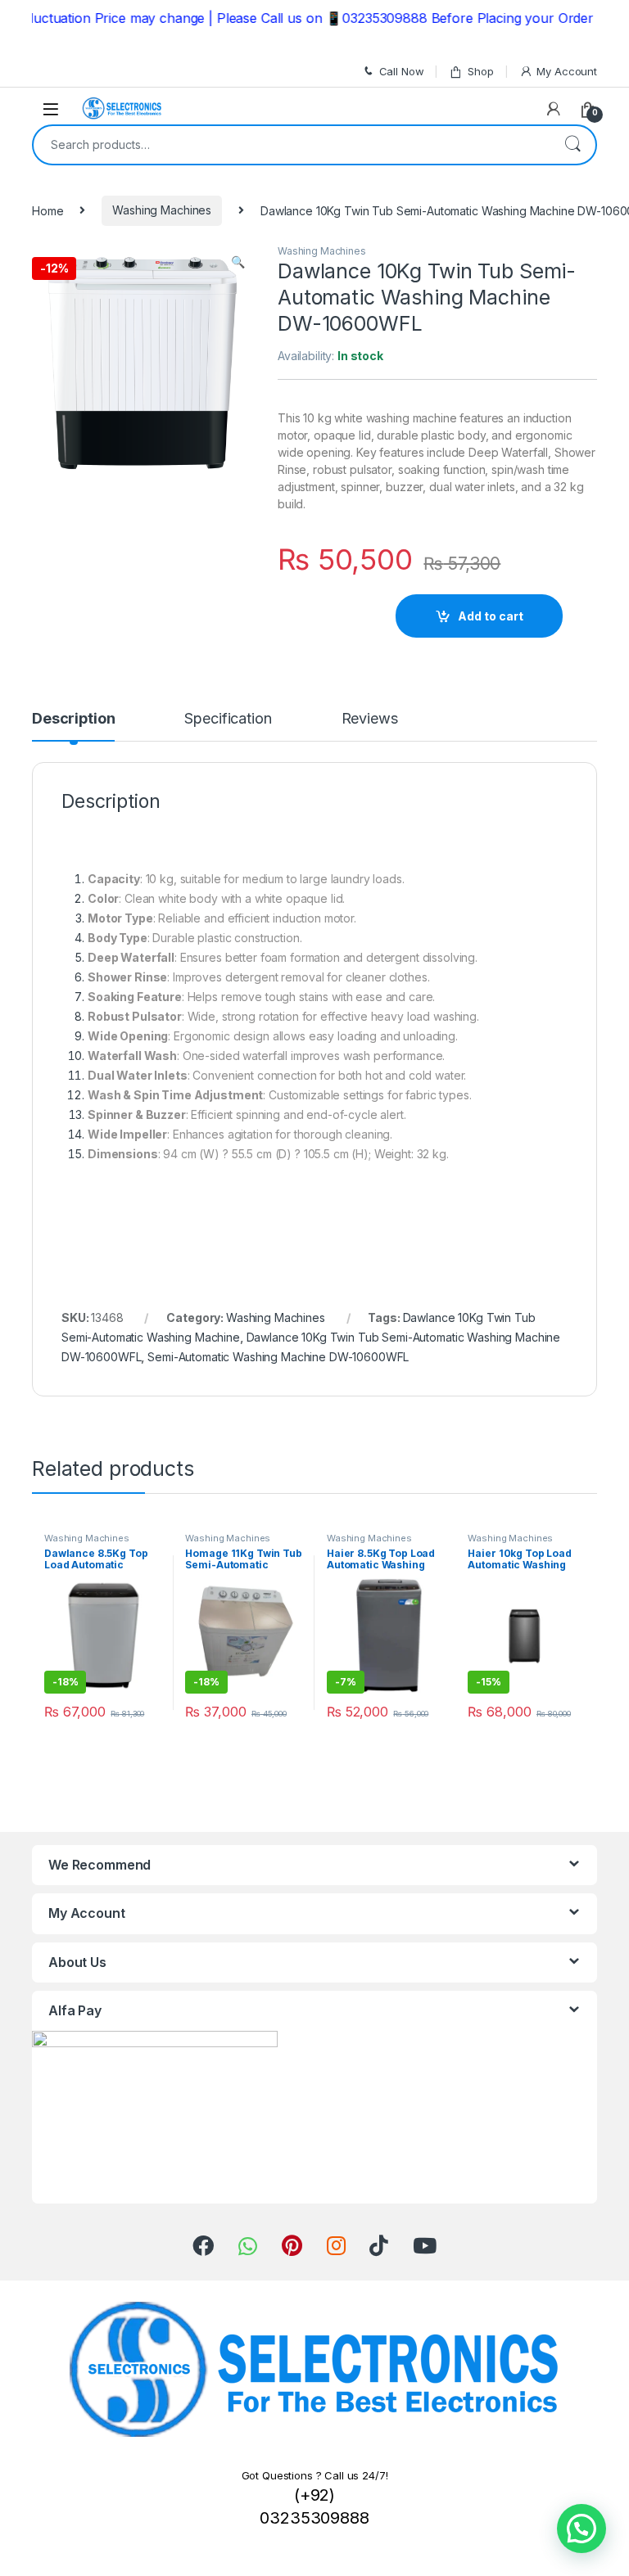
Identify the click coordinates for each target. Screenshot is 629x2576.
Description (73, 719)
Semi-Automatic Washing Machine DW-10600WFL (278, 1357)
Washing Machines (162, 210)
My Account (567, 71)
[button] (581, 2529)
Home (48, 210)
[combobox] (292, 145)
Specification (228, 719)
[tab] (73, 726)
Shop (480, 71)
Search (572, 145)
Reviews (370, 719)
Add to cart (491, 616)
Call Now (402, 71)
